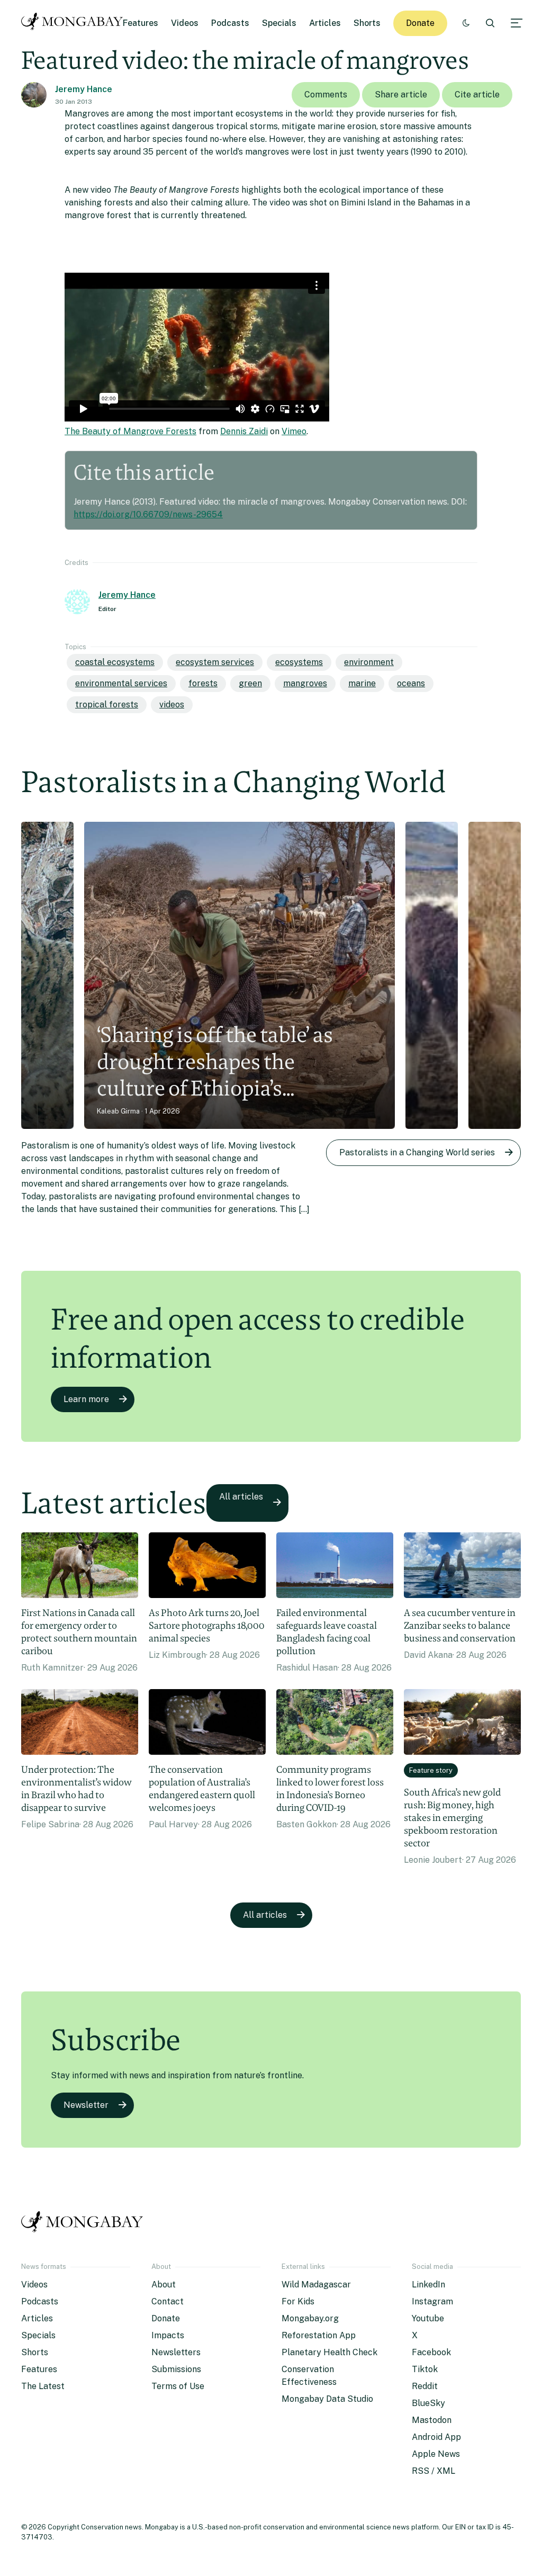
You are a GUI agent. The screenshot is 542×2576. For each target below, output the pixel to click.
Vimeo (294, 431)
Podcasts (230, 23)
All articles (241, 1497)
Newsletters (176, 2352)
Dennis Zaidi (244, 431)
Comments (326, 95)
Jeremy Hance (84, 89)
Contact (168, 2301)
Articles (325, 23)
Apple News (436, 2454)
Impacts (168, 2335)
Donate (420, 23)
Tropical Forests (107, 704)
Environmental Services (121, 683)
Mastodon (432, 2420)
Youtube (428, 2318)
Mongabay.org (310, 2318)
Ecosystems (299, 662)
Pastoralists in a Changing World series (417, 1152)
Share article (401, 95)
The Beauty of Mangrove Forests (130, 431)
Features (141, 23)
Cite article (477, 95)
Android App (436, 2437)
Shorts (367, 23)
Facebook (431, 2352)
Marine (362, 683)
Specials (279, 23)
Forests (203, 683)
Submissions (176, 2369)
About (164, 2285)
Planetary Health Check (329, 2352)
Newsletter (86, 2105)
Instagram (432, 2301)
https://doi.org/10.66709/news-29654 (148, 514)
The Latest (43, 2386)
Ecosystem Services (215, 662)
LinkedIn (428, 2285)
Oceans (411, 683)
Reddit (425, 2386)
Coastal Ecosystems (115, 662)
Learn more (86, 1399)
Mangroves (305, 683)
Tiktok (425, 2369)
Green (250, 683)
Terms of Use (178, 2386)
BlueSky (428, 2403)
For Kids (298, 2301)
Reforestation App (319, 2335)
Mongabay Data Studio (327, 2399)
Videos (185, 23)
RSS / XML (433, 2471)
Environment (369, 662)
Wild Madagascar (316, 2285)
